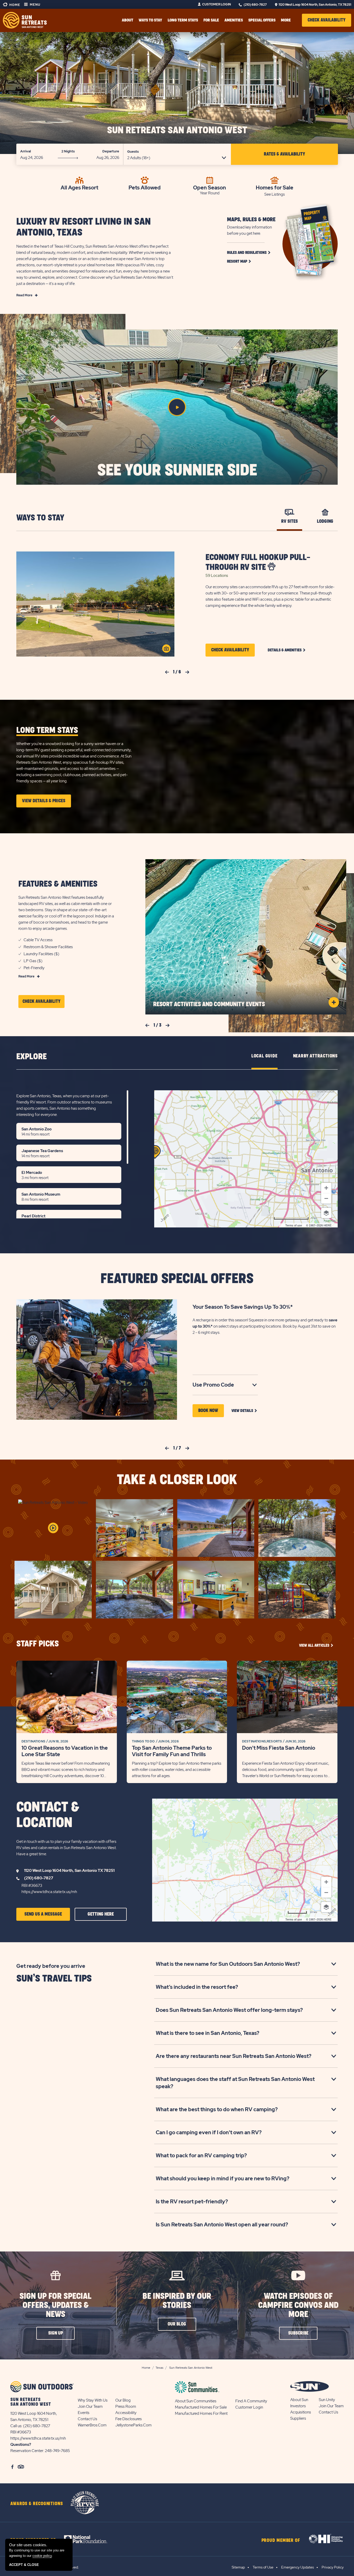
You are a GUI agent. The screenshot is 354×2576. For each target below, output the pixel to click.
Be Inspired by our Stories (177, 2301)
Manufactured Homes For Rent (201, 2413)
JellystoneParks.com (133, 2425)
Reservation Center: (27, 2451)
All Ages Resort (79, 187)
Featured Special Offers (177, 1279)
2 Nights (68, 151)
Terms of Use (263, 2567)
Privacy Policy (333, 2567)
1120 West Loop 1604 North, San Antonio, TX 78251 (315, 5)
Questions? (21, 2445)
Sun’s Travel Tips (54, 1979)
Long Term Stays (183, 20)
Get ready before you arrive (51, 1966)
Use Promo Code (221, 1385)
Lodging (325, 521)
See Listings (275, 194)
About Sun (299, 2400)
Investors (298, 2406)
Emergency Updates (298, 2567)
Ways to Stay (40, 518)
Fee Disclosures (129, 2419)
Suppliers (298, 2418)
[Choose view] (326, 1213)
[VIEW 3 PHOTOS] (166, 649)
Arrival (26, 151)
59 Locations (217, 576)
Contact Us (87, 2419)
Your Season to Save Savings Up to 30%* (243, 1307)
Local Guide (264, 1056)
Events (84, 2413)
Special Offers (262, 20)
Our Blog (123, 2400)
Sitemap (238, 2567)
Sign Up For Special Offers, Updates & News (55, 2305)
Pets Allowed (145, 187)
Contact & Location (48, 1815)
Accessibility (126, 2413)
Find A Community (251, 2401)
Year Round (210, 193)
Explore (31, 1057)
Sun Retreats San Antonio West (177, 130)
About (128, 20)
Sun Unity (327, 2400)
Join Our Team (90, 2406)
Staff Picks (38, 1644)
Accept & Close (24, 2565)
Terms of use (294, 1225)
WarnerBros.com (92, 2425)
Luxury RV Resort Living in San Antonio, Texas (84, 227)
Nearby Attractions (315, 1056)
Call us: (17, 2426)
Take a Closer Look (177, 1480)
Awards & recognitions (37, 2504)
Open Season (210, 187)
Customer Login (217, 4)
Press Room (126, 2406)
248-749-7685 (57, 2451)
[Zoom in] (326, 1188)
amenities (234, 20)
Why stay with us (93, 2400)
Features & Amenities (58, 884)
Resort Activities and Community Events (209, 1004)
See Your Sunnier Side (177, 470)
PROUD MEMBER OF (281, 2541)
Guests (133, 152)
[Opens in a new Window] (90, 2539)
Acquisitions (301, 2412)
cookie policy (42, 2556)
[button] (327, 20)
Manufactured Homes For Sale (201, 2407)
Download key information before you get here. (249, 230)
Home (14, 5)
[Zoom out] (326, 1198)
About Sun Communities (196, 2401)
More (286, 20)
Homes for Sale (275, 187)
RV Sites (289, 521)
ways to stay (150, 20)
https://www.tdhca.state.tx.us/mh (49, 1892)
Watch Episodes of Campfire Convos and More (298, 2305)
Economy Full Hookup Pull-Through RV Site (258, 562)
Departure (111, 151)
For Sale (211, 20)
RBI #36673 (32, 1886)
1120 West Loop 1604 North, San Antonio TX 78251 (69, 1871)
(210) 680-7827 (255, 5)
